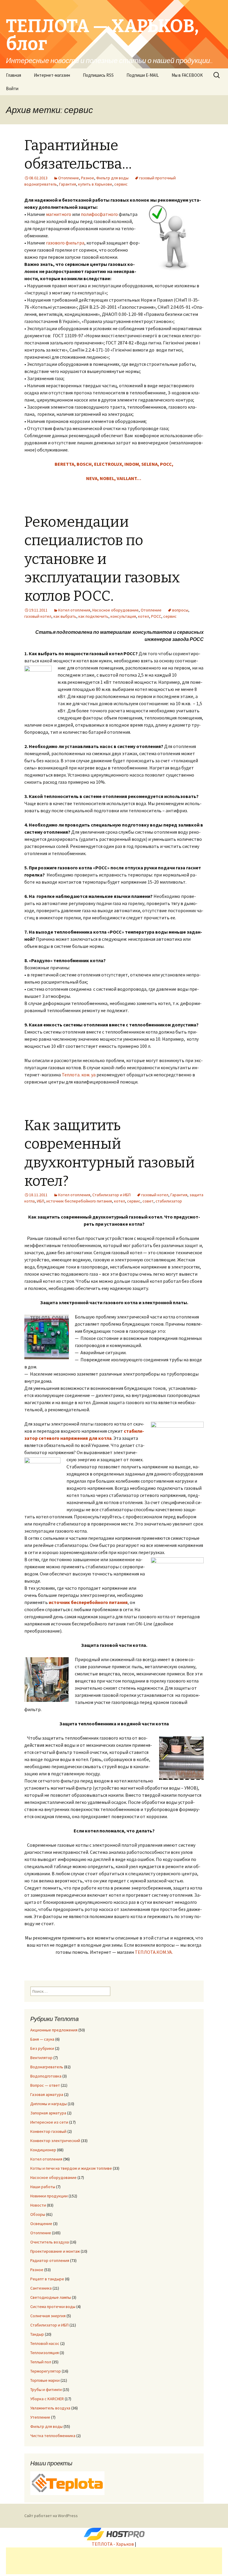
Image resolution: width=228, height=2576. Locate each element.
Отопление (69, 178)
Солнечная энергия (48, 2316)
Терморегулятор (46, 2371)
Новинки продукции (49, 2196)
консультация (123, 616)
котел (144, 616)
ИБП (41, 1201)
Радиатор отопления (50, 2260)
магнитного (59, 214)
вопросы (180, 610)
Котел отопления (74, 610)
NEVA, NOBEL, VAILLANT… (114, 478)
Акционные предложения (54, 2030)
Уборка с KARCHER (47, 2399)
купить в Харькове (95, 184)
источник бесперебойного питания (79, 1201)
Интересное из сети (49, 2122)
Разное (88, 178)
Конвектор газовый (48, 2131)
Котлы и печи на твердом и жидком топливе (71, 2168)
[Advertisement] (114, 2561)
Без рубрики (42, 2048)
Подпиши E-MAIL (143, 75)
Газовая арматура (47, 2094)
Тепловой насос (45, 2343)
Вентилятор (41, 2058)
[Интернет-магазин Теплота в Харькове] (67, 2483)
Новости (38, 2205)
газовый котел (38, 616)
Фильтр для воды (112, 178)
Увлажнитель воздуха (50, 2408)
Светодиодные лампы (51, 2297)
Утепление (40, 2417)
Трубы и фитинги (46, 2390)
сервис (121, 184)
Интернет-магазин (52, 75)
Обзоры (38, 2214)
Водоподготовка (46, 2076)
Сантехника (41, 2288)
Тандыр (37, 2334)
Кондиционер (43, 2150)
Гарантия (68, 184)
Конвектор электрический (55, 2141)
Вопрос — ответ (45, 2085)
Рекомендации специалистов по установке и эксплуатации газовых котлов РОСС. (102, 559)
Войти (12, 88)
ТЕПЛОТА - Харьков (113, 2544)
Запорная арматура (48, 2113)
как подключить (93, 616)
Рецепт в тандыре (47, 2279)
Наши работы (43, 2187)
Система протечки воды (53, 2307)
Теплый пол (41, 2362)
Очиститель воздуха (50, 2242)
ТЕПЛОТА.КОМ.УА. (154, 1952)
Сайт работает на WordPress (51, 2516)
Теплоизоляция (45, 2353)
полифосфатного (100, 214)
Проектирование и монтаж (55, 2251)
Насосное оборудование (115, 610)
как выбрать (65, 616)
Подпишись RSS (98, 75)
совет (148, 1201)
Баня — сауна (42, 2039)
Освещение (41, 2224)
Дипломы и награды (49, 2104)
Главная (14, 75)
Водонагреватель (47, 2067)
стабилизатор (169, 1201)
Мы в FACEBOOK (187, 75)
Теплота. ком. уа (79, 1075)
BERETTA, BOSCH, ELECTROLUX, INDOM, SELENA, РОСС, (114, 464)
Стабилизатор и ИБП (111, 1195)
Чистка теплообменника (53, 2436)
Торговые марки (45, 2380)
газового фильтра (65, 243)
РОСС (156, 616)
